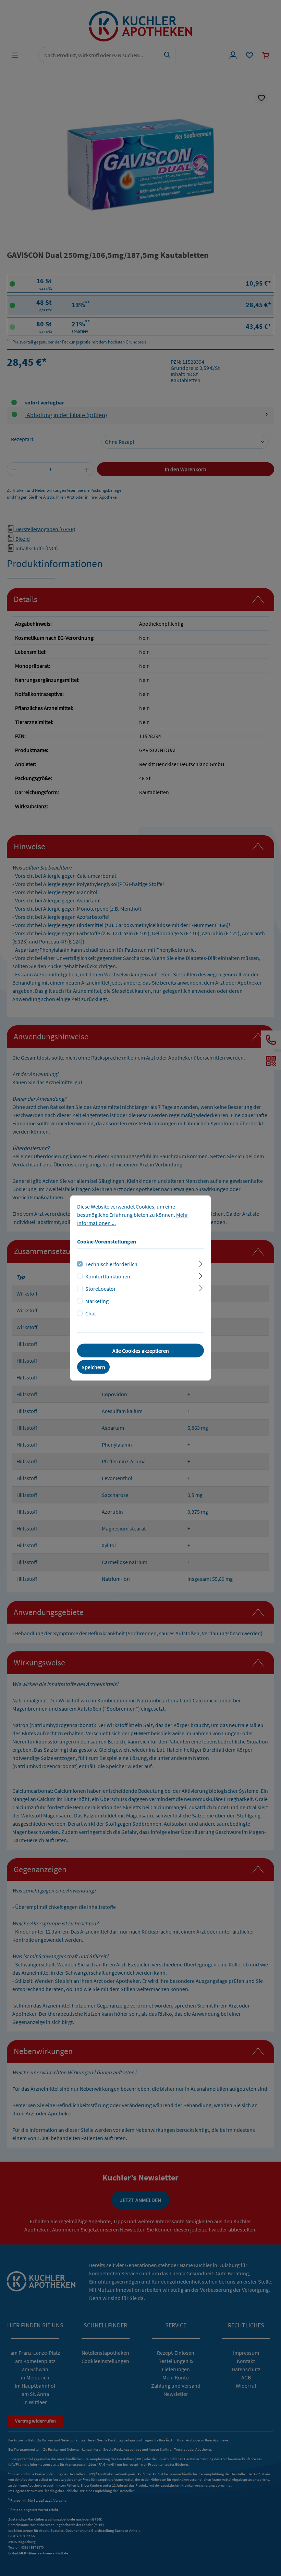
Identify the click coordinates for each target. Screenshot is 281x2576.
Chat (91, 1313)
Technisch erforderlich (111, 1264)
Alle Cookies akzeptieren (141, 1351)
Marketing (97, 1301)
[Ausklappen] (201, 1263)
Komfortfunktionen (108, 1276)
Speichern (93, 1367)
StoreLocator (101, 1289)
